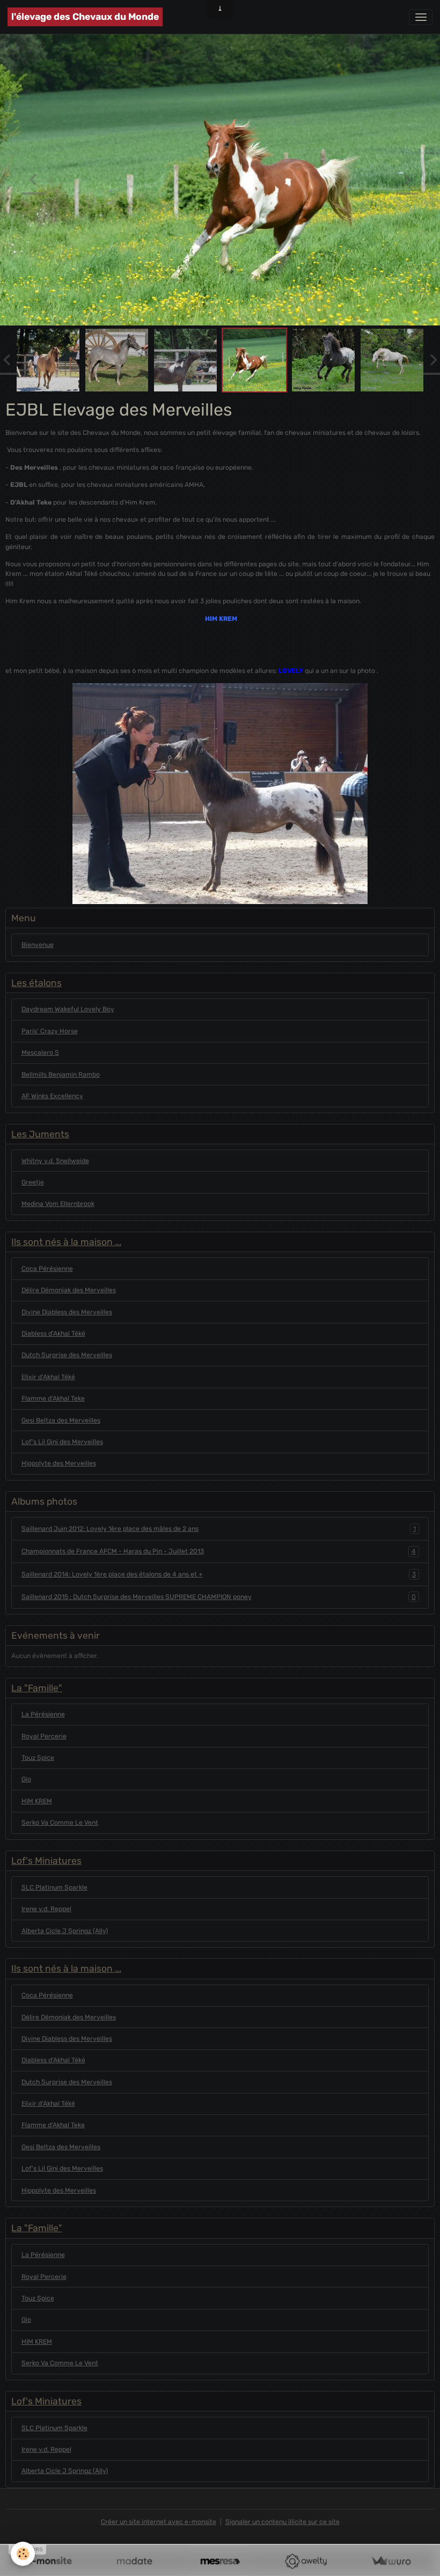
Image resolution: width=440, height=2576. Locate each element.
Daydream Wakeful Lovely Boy (68, 1011)
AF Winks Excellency (52, 1098)
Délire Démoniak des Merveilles (69, 1292)
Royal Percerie (44, 1738)
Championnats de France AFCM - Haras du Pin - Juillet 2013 (219, 1553)
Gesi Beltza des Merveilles (61, 1422)
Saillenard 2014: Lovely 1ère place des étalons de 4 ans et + (219, 1576)
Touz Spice (38, 1760)
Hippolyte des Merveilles (59, 1465)
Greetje (33, 1185)
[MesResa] (220, 2561)
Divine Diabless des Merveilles (67, 1314)
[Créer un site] (49, 2561)
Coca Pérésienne (47, 1271)
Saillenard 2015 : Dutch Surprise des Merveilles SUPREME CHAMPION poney (219, 1599)
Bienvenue (38, 946)
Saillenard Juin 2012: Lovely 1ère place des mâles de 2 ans (219, 1531)
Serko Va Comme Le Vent (60, 1825)
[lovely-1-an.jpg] (220, 796)
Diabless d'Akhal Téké (53, 1336)
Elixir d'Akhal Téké (48, 1379)
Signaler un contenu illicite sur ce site (283, 2524)
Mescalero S (40, 1055)
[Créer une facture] (391, 2561)
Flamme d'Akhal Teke (53, 1401)
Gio (26, 1781)
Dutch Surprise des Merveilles (67, 1357)
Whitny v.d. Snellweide (55, 1163)
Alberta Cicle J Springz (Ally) (65, 1933)
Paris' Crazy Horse (50, 1033)
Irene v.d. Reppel (46, 1911)
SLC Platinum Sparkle (54, 1889)
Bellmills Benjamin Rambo (61, 1076)
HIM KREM (37, 1803)
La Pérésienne (43, 1716)
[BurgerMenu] (421, 17)
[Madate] (134, 2561)
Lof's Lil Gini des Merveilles (62, 1444)
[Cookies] (23, 2554)
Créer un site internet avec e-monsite (159, 2524)
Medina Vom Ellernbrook (58, 1206)
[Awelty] (306, 2561)
